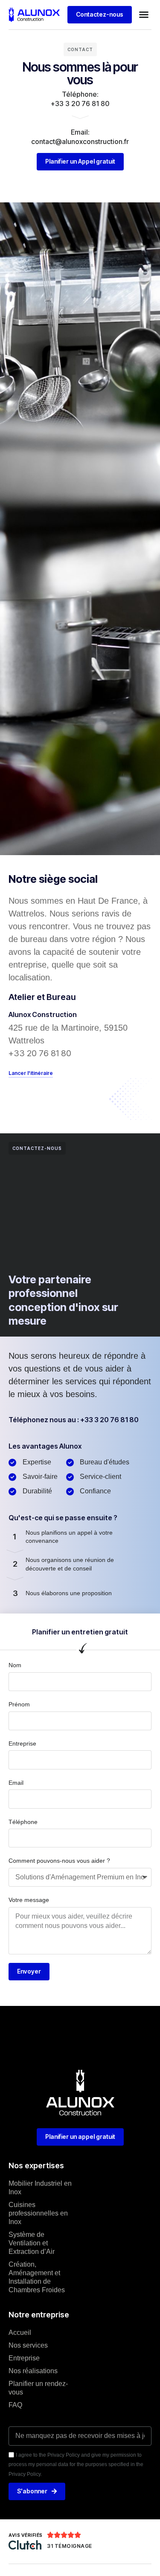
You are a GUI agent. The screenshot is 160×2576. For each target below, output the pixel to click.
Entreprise (22, 1743)
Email (16, 1783)
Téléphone (23, 1822)
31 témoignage (70, 2546)
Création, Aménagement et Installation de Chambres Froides (37, 2277)
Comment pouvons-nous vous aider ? (59, 1861)
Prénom (19, 1704)
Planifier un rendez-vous (38, 2388)
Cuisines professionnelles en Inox (38, 2213)
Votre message (29, 1900)
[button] (144, 14)
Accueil (20, 2333)
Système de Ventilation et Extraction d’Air (32, 2243)
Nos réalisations (33, 2371)
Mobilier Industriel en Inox (40, 2188)
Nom (15, 1665)
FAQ (15, 2405)
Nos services (28, 2345)
